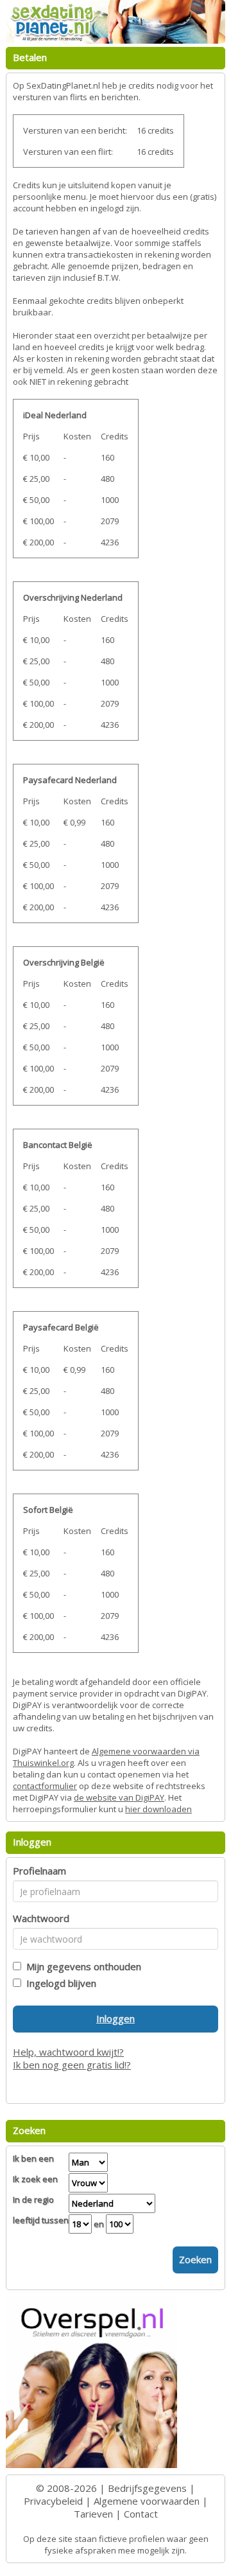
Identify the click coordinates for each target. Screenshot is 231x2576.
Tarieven (93, 2514)
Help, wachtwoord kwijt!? (68, 2052)
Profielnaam (39, 1871)
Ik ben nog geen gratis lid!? (72, 2065)
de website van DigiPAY (119, 1797)
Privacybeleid (53, 2501)
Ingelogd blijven (59, 1983)
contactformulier (45, 1786)
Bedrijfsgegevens (147, 2488)
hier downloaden (158, 1809)
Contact (141, 2514)
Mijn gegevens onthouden (81, 1966)
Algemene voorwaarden (147, 2501)
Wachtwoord (41, 1918)
